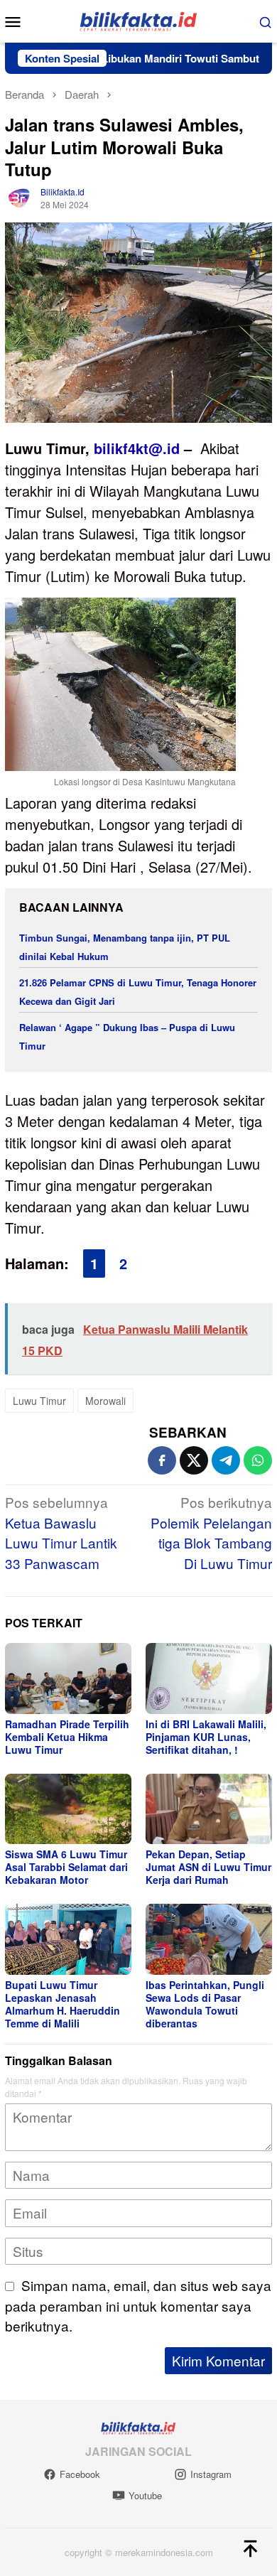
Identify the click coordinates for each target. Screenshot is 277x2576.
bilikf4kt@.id (137, 448)
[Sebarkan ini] (162, 1460)
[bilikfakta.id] (138, 20)
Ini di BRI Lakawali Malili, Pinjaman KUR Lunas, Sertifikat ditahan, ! (206, 1737)
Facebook (80, 2474)
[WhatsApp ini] (258, 1460)
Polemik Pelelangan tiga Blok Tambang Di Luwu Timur (211, 1532)
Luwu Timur (39, 1401)
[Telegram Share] (226, 1460)
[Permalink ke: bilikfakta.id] (19, 196)
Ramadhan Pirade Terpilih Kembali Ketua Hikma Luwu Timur (67, 1737)
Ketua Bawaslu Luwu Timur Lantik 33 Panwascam (61, 1532)
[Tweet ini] (194, 1460)
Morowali (105, 1401)
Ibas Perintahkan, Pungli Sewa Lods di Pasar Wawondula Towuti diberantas (205, 2004)
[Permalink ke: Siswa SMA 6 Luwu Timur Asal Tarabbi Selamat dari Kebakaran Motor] (68, 1809)
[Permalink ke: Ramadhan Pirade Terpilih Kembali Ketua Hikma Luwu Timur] (68, 1678)
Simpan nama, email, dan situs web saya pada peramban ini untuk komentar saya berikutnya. (138, 2305)
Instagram (211, 2474)
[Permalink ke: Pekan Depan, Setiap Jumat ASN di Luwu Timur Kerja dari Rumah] (209, 1809)
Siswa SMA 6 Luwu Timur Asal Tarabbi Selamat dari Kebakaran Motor (66, 1867)
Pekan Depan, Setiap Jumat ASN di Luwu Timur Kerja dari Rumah (208, 1867)
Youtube (145, 2495)
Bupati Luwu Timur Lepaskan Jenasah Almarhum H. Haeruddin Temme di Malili (63, 2004)
